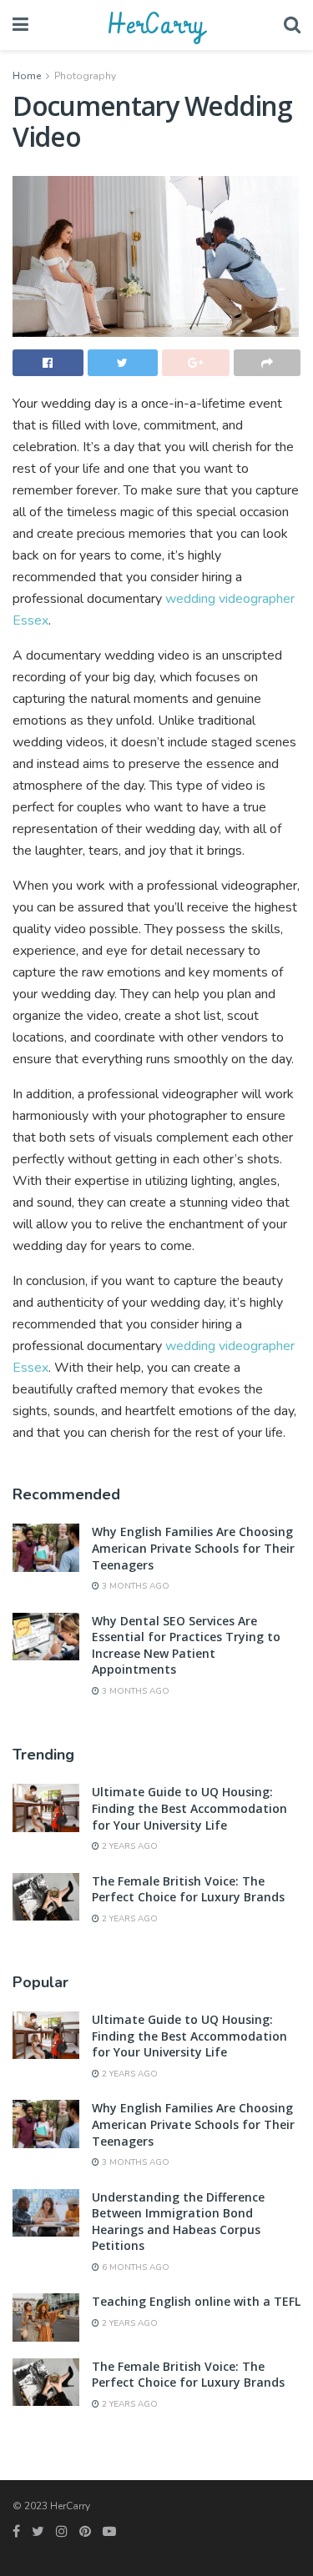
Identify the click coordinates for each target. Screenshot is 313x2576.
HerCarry (156, 25)
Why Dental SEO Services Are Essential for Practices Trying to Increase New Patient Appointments (186, 1645)
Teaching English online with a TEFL (196, 2301)
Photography (85, 76)
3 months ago (134, 1586)
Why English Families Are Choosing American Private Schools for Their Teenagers (193, 1548)
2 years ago (129, 1846)
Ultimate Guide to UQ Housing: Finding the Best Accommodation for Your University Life (189, 1808)
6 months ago (134, 2267)
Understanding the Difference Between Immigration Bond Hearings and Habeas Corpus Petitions (178, 2222)
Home (27, 76)
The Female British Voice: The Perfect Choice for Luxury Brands (188, 1889)
